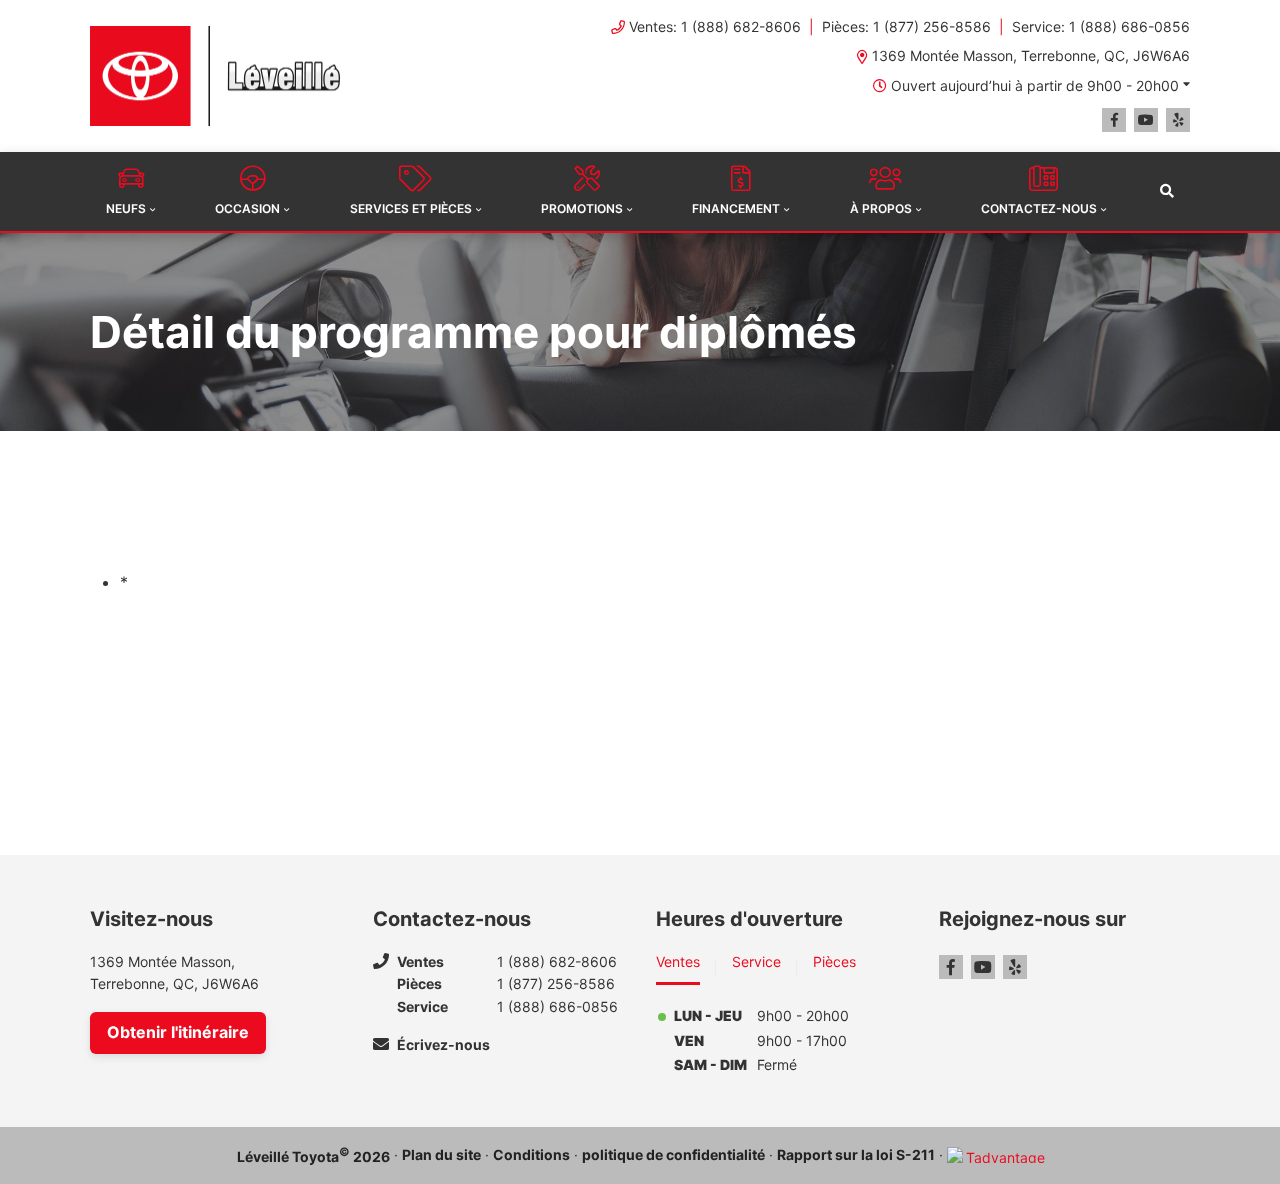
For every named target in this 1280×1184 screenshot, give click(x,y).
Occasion (247, 208)
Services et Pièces (411, 208)
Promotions (582, 208)
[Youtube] (1146, 120)
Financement (736, 208)
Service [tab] (756, 961)
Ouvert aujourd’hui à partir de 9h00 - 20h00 (1035, 85)
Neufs (126, 208)
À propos (881, 208)
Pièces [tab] (834, 961)
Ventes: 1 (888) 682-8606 (715, 26)
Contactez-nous (1039, 208)
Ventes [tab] (678, 961)
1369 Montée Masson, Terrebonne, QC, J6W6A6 (1031, 55)
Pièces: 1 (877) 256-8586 (906, 26)
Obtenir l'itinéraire (178, 1032)
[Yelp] (1178, 120)
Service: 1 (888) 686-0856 (1101, 26)
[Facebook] (1114, 120)
